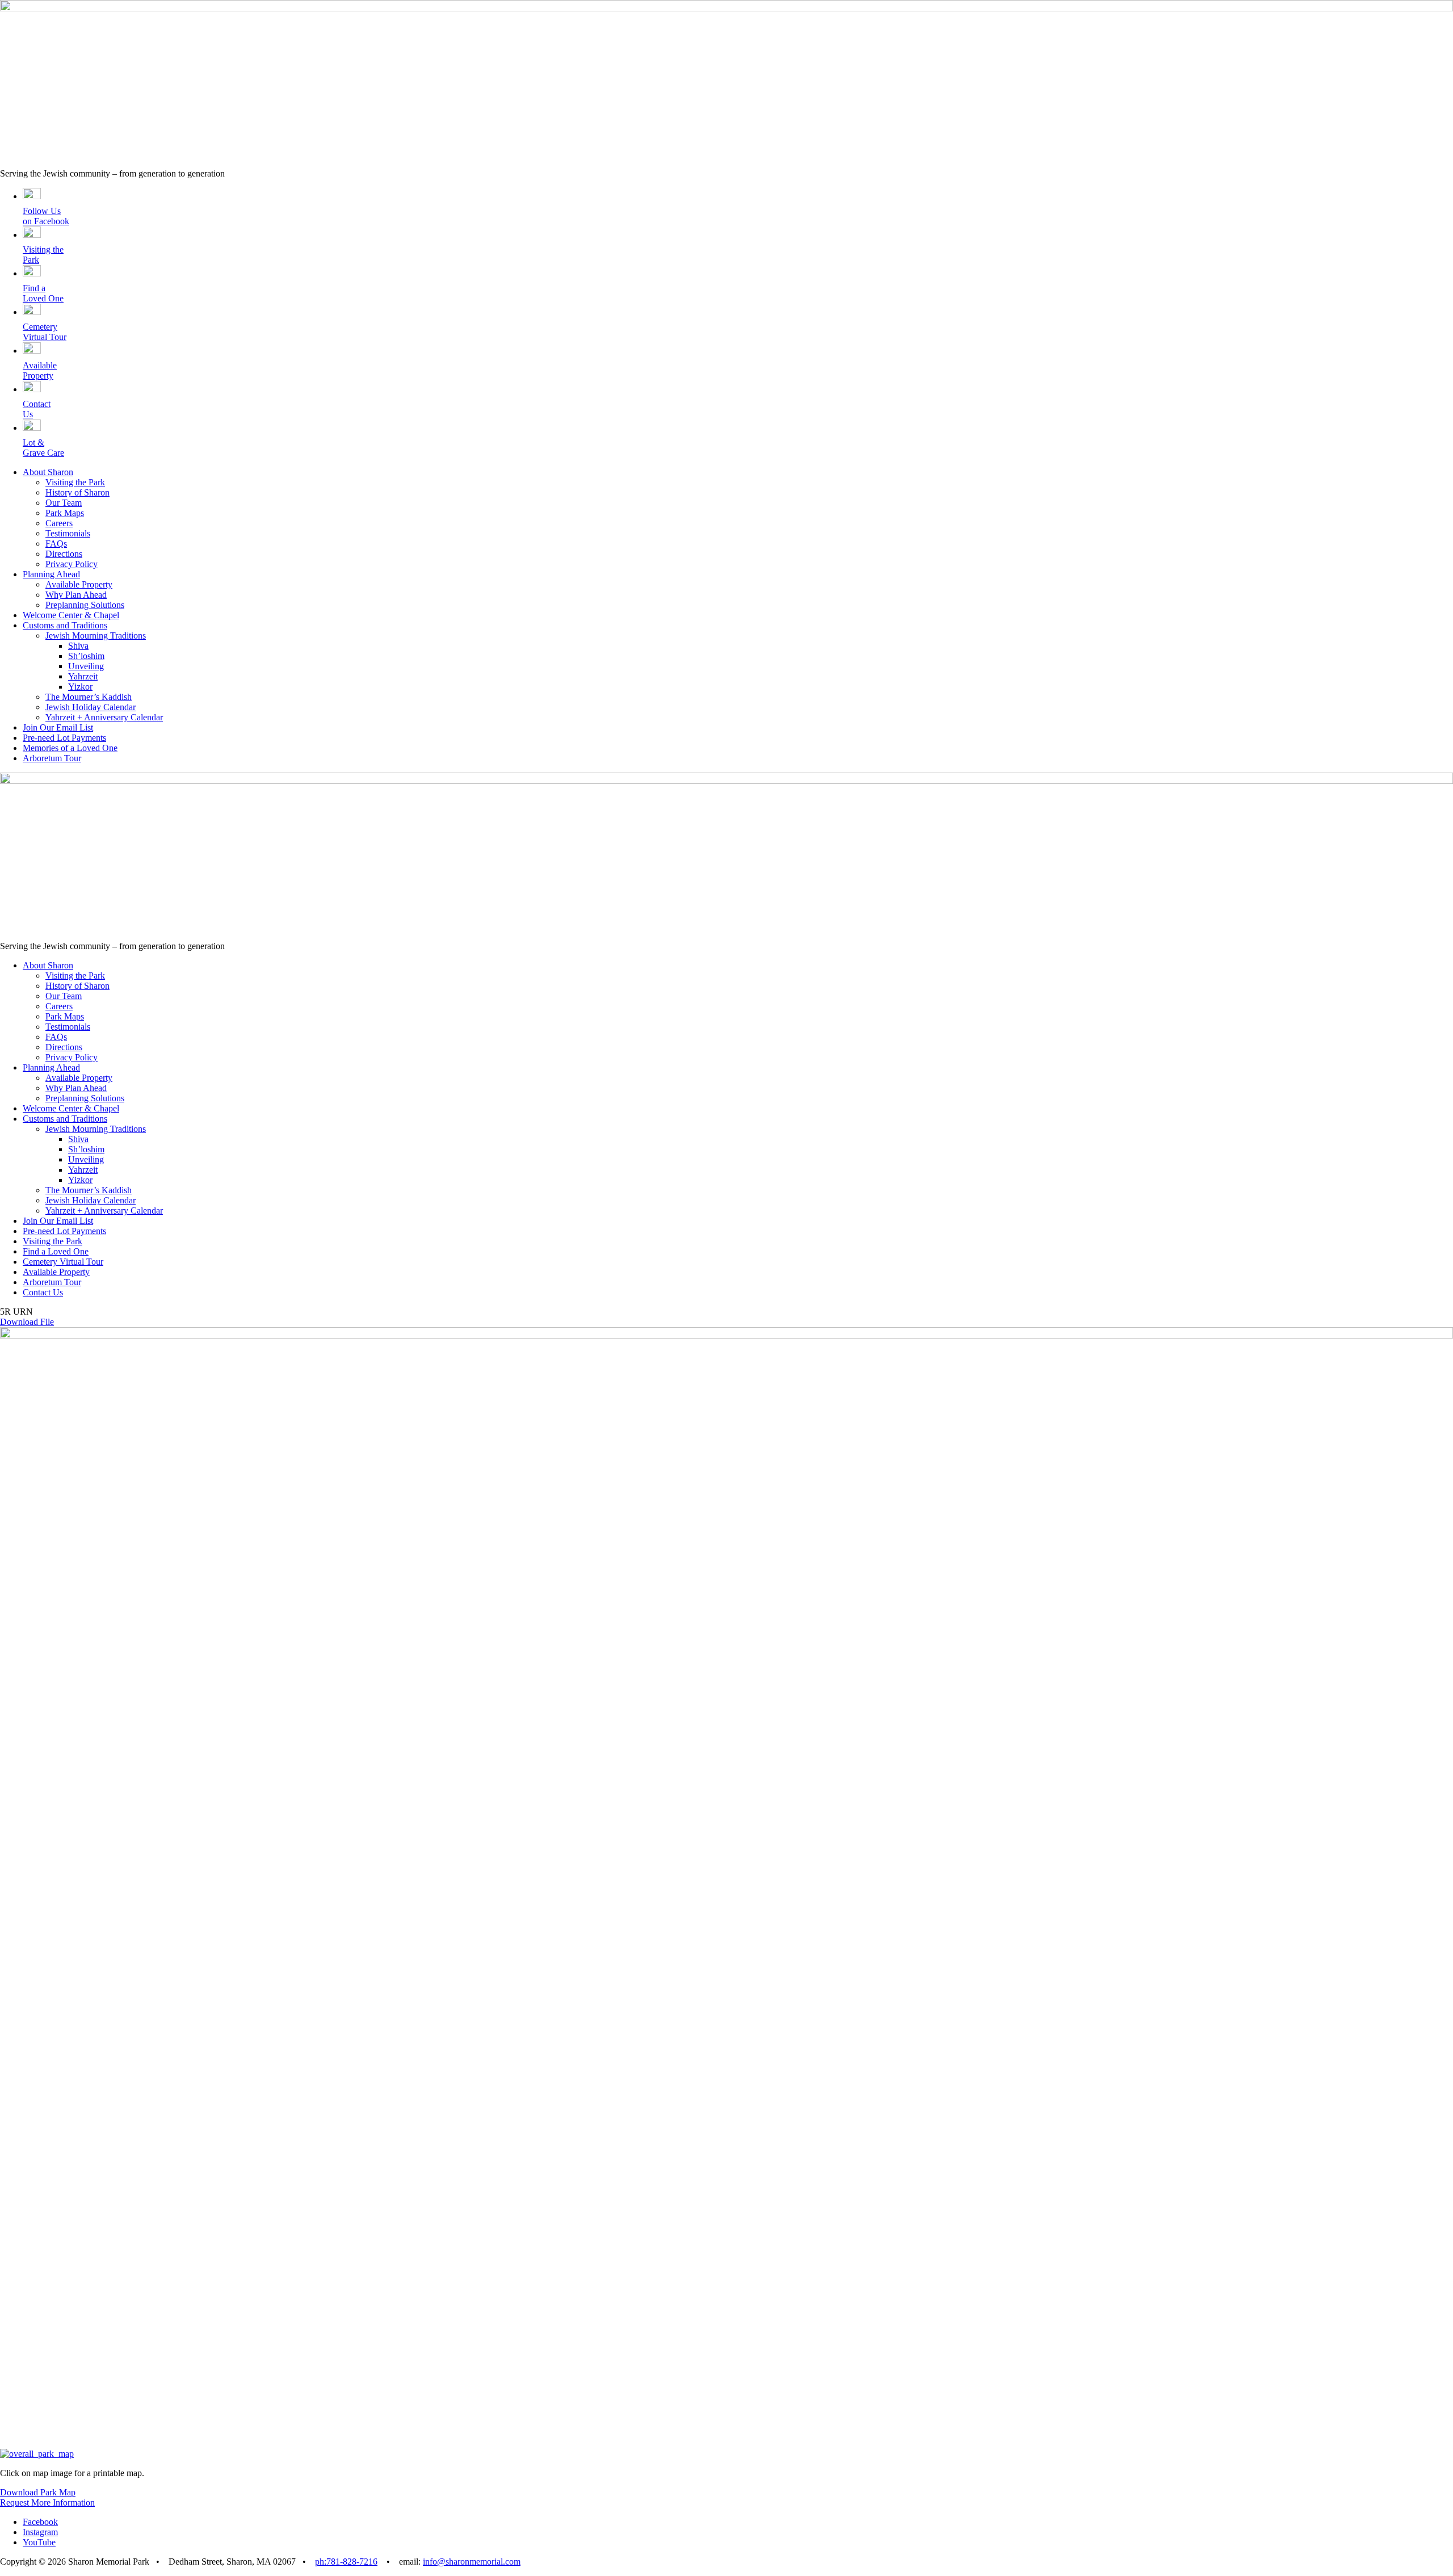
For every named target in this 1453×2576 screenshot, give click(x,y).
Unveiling (86, 666)
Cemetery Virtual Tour (45, 332)
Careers (59, 523)
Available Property (40, 370)
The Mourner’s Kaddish (89, 697)
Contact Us (43, 1292)
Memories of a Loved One (70, 748)
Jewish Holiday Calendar (91, 707)
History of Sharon (77, 492)
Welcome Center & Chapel (71, 615)
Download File (27, 1322)
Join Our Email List (58, 727)
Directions (64, 554)
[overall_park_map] (37, 2454)
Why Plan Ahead (76, 595)
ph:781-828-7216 (346, 2562)
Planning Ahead (51, 574)
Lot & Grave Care (43, 448)
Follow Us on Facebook (46, 216)
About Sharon (48, 472)
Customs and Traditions (65, 625)
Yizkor (80, 687)
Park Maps (65, 513)
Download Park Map (38, 2492)
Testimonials (68, 533)
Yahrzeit (83, 676)
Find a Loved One (43, 293)
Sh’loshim (86, 656)
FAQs (56, 544)
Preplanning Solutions (85, 605)
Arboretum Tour (52, 758)
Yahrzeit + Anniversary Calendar (104, 717)
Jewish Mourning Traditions (96, 635)
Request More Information (47, 2502)
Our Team (64, 503)
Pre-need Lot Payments (64, 738)
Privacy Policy (72, 564)
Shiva (78, 646)
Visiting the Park (75, 482)
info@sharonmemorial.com (472, 2562)
